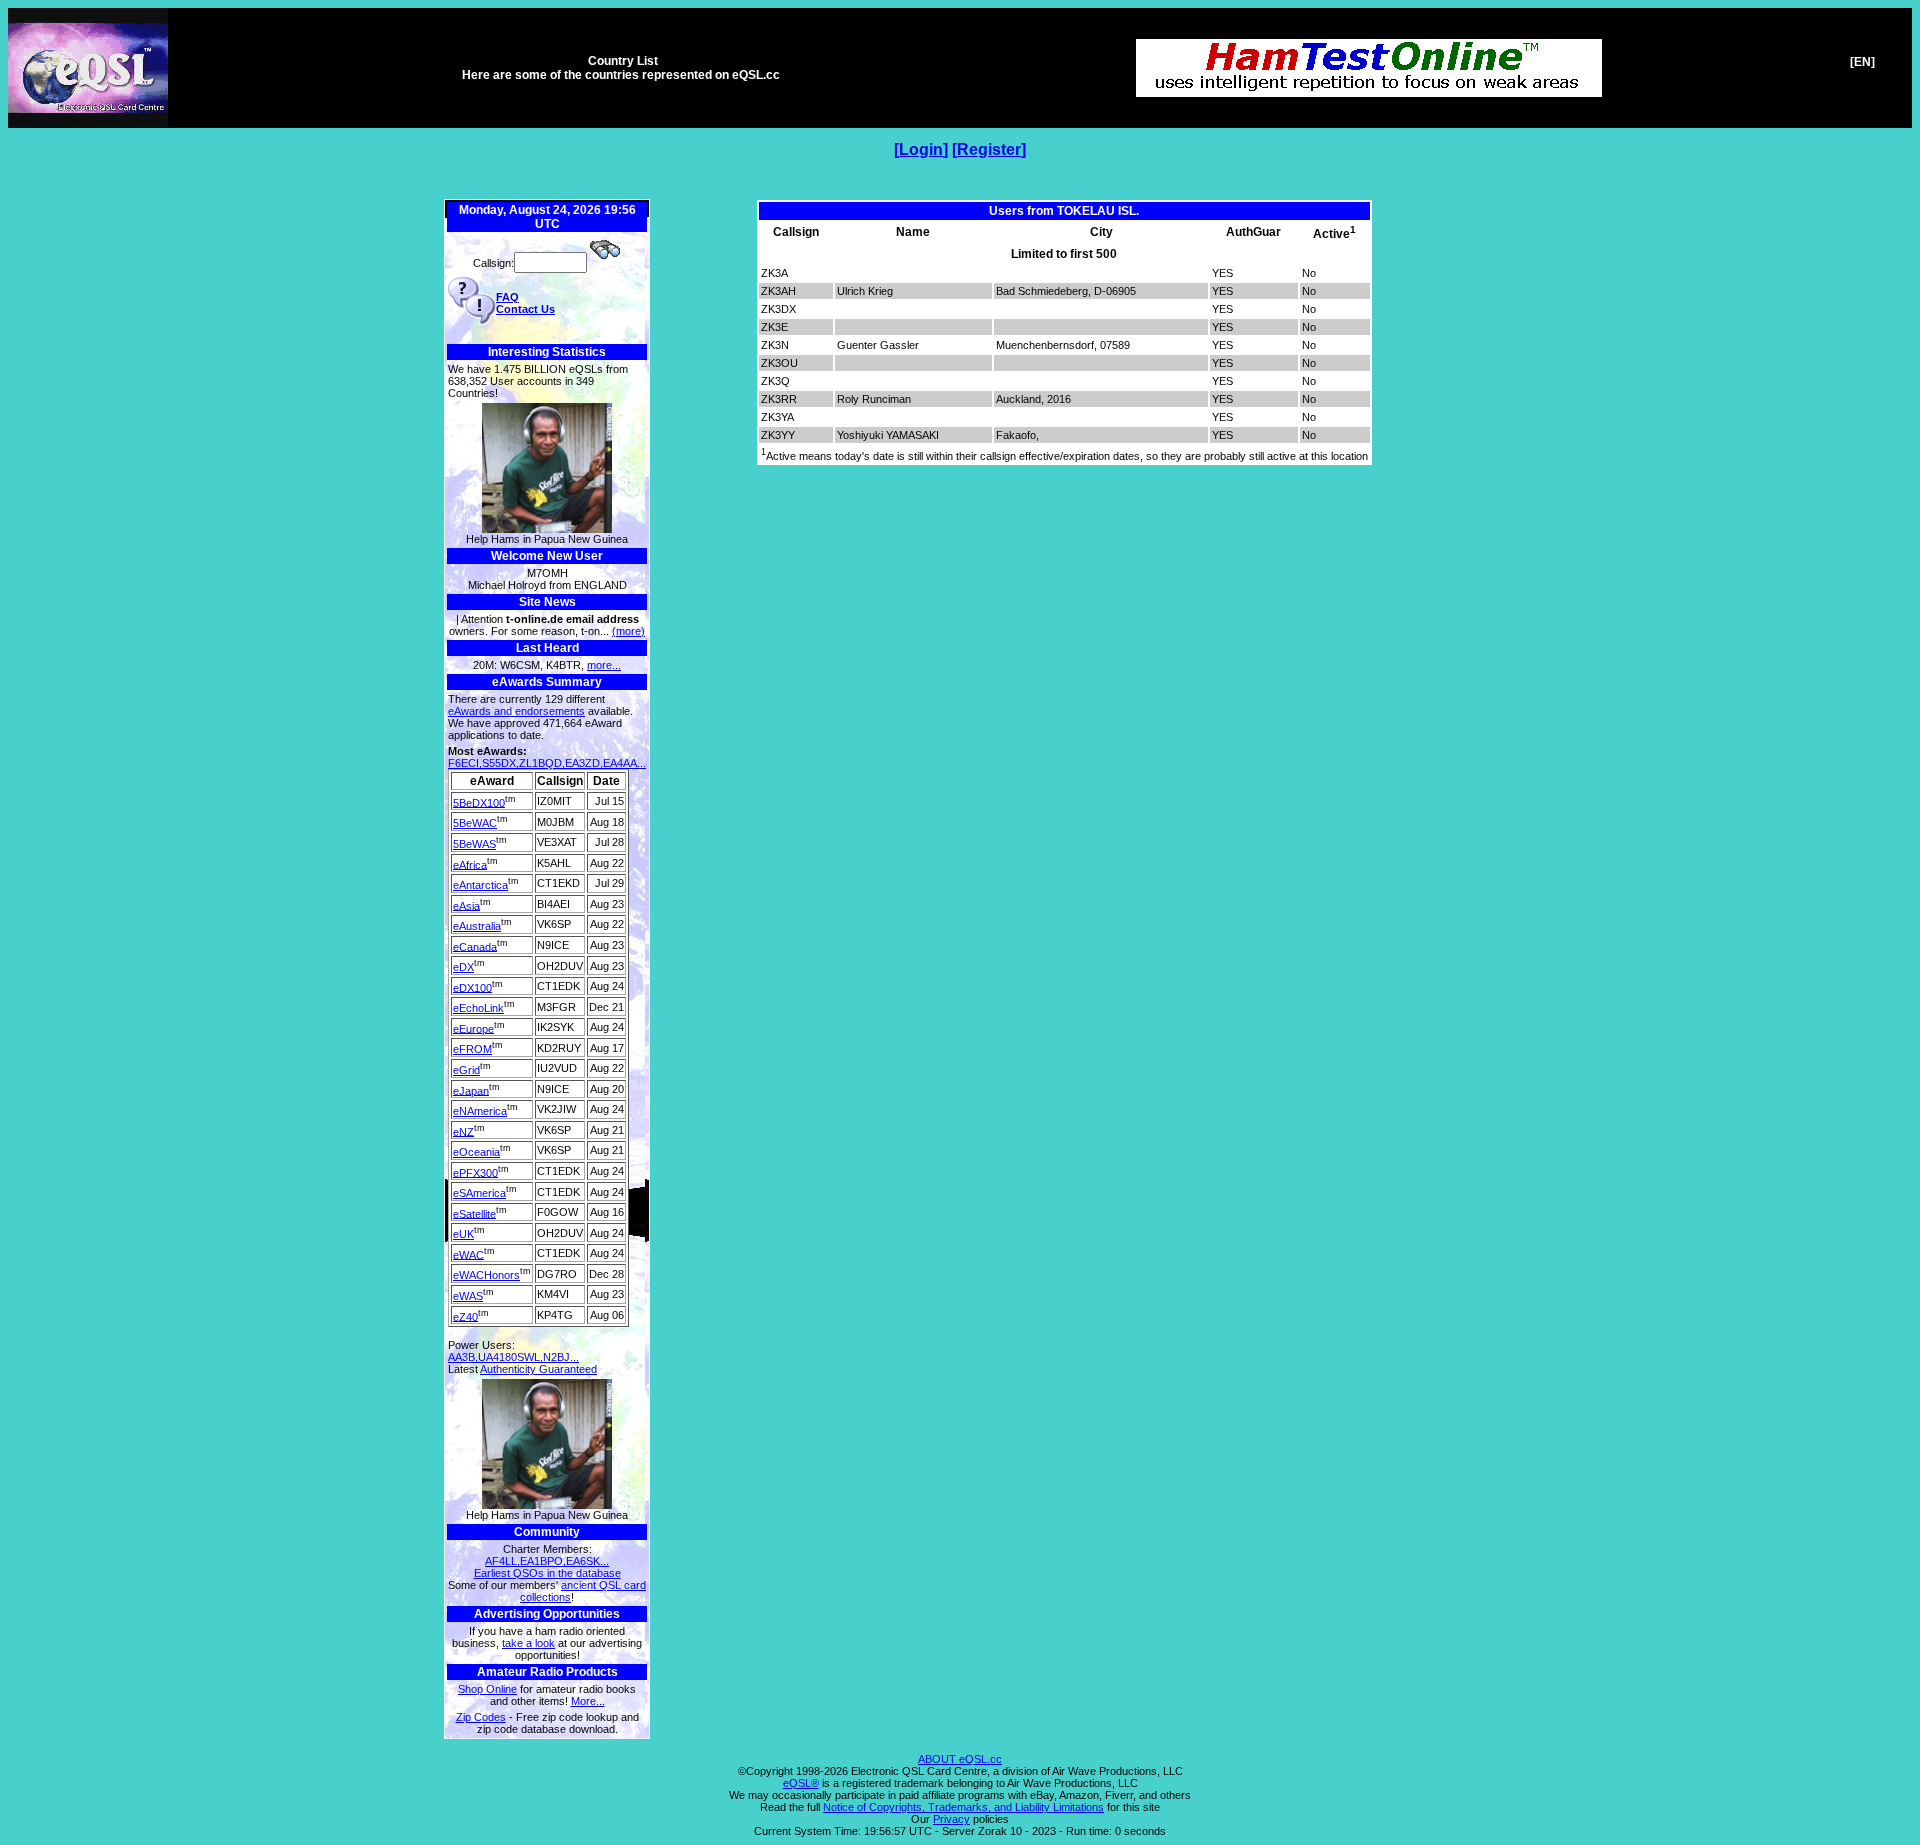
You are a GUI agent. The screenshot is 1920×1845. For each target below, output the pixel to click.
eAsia (466, 905)
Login (921, 149)
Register (989, 149)
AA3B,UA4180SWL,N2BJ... (513, 1357)
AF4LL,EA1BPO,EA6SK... (547, 1561)
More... (588, 1701)
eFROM (472, 1049)
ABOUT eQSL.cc (960, 1759)
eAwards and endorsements (516, 711)
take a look (528, 1643)
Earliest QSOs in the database (547, 1573)
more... (604, 665)
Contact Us (525, 309)
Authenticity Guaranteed (538, 1369)
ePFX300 (475, 1172)
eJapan (471, 1090)
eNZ (463, 1131)
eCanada (475, 946)
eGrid (466, 1070)
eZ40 (465, 1316)
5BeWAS (474, 844)
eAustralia (477, 926)
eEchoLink (478, 1008)
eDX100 (472, 987)
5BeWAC (475, 823)
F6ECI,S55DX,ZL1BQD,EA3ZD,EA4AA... (547, 763)
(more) (628, 631)
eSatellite (474, 1213)
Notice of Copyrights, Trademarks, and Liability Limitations (963, 1807)
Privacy (951, 1819)
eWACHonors (486, 1275)
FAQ (507, 297)
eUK (463, 1234)
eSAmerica (479, 1193)
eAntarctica (480, 885)
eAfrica (470, 864)
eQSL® (801, 1783)
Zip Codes (481, 1717)
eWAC (468, 1254)
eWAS (468, 1296)
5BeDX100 (479, 802)
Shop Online (487, 1689)
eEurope (473, 1028)
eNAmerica (480, 1111)
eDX (463, 967)
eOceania (476, 1152)
